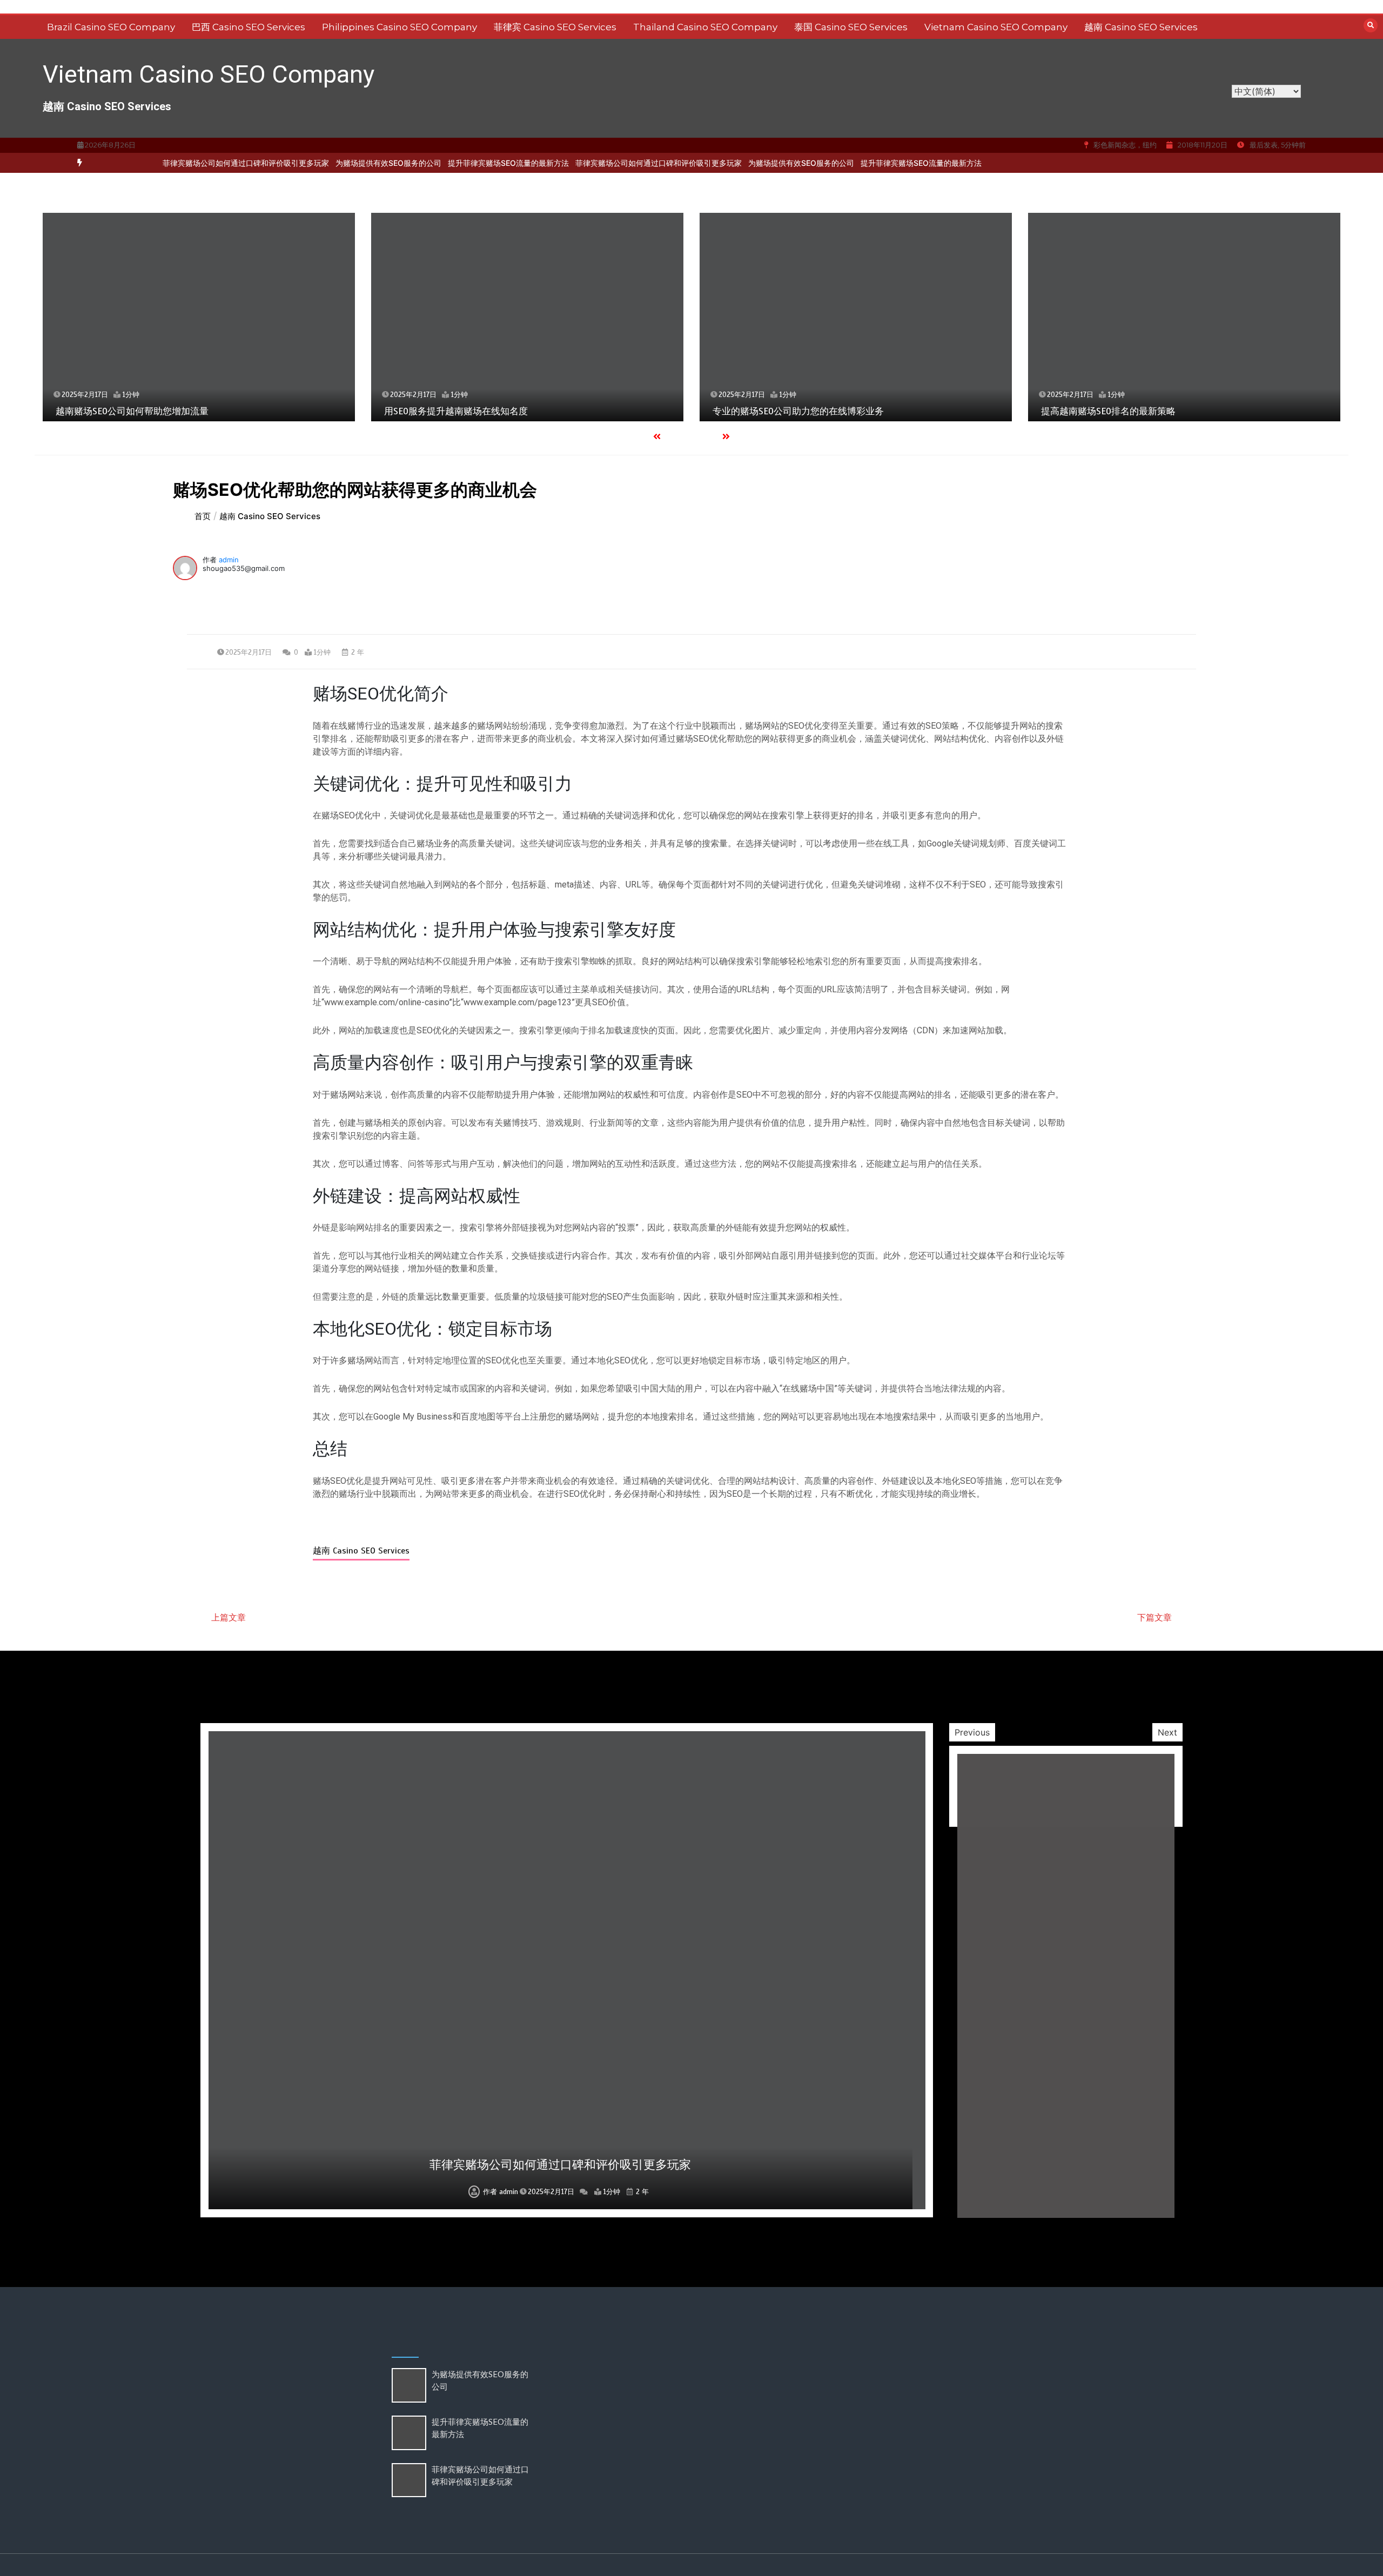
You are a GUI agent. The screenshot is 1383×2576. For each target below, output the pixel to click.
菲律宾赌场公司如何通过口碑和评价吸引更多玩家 (198, 163)
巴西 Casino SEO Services (249, 27)
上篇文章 (229, 1617)
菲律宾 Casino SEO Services (555, 27)
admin (229, 560)
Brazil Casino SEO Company (111, 27)
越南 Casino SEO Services (1141, 27)
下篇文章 (1154, 1617)
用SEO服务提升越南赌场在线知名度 (456, 411)
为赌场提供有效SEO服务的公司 (340, 163)
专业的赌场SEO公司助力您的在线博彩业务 (798, 411)
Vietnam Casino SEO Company (996, 27)
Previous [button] (972, 1732)
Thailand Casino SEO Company (705, 27)
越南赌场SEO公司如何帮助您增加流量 (132, 411)
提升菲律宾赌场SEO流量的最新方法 (460, 163)
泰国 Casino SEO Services (851, 27)
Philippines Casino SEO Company (400, 27)
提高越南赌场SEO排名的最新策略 (1108, 411)
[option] (340, 163)
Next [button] (1167, 1732)
